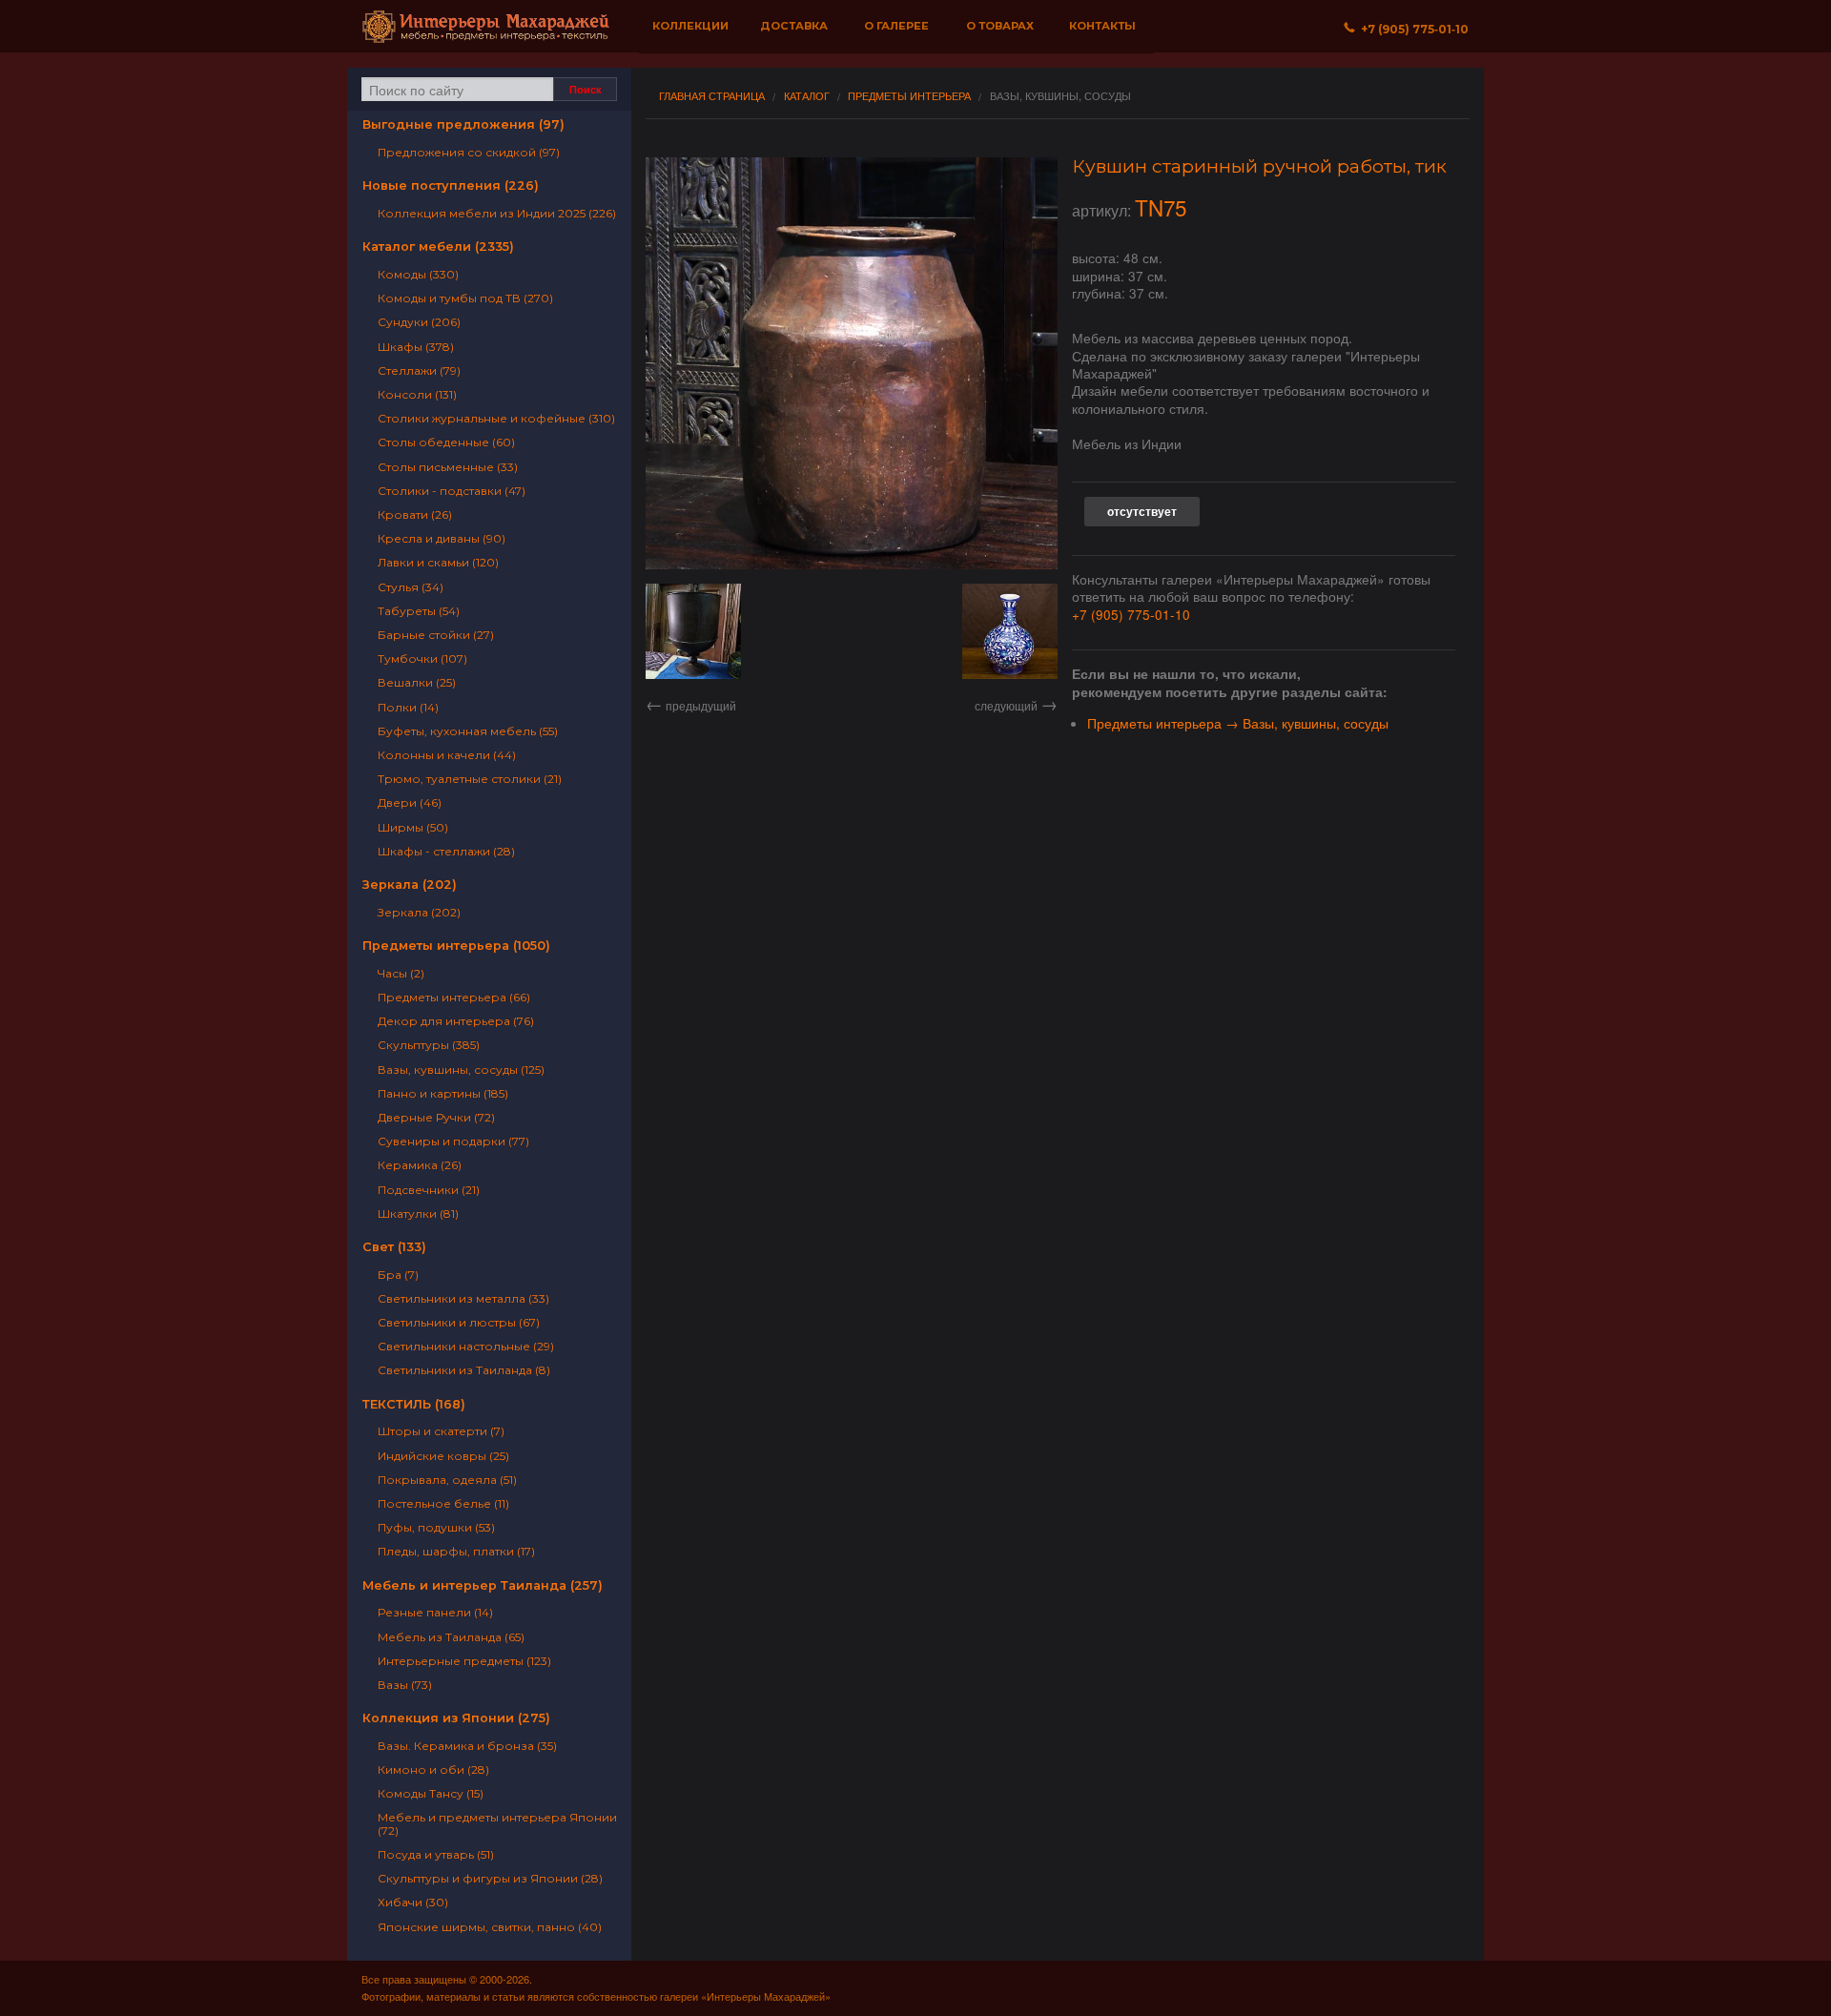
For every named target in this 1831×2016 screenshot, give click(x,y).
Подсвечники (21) (429, 1190)
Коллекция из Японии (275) (456, 1718)
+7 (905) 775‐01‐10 (1412, 29)
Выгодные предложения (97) (463, 124)
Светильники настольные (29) (466, 1346)
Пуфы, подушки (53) (436, 1527)
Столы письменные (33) (448, 467)
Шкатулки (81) (418, 1214)
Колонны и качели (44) (447, 755)
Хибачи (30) (413, 1902)
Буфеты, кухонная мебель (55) (468, 731)
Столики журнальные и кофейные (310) (496, 418)
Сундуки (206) (419, 322)
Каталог (807, 96)
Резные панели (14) (435, 1612)
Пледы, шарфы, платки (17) (456, 1551)
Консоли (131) (417, 394)
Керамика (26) (420, 1165)
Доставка (794, 26)
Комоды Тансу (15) (431, 1793)
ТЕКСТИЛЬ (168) (414, 1404)
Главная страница (712, 96)
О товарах (1000, 26)
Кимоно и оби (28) (433, 1769)
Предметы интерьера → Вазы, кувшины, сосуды (1238, 723)
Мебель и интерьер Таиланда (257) (483, 1585)
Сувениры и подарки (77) (453, 1141)
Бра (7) (398, 1275)
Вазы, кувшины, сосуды (1060, 96)
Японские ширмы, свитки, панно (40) (490, 1927)
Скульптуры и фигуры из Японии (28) (490, 1878)
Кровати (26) (415, 514)
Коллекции (690, 26)
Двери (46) (410, 802)
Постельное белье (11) (443, 1503)
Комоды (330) (418, 274)
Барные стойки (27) (436, 635)
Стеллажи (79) (419, 370)
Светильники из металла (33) (463, 1298)
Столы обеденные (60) (446, 442)
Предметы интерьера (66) (454, 997)
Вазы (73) (405, 1685)
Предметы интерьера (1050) (456, 946)
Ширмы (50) (413, 827)
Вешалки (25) (417, 682)
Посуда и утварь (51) (436, 1854)
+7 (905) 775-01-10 (1131, 614)
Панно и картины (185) (443, 1093)
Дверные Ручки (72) (436, 1117)
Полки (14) (408, 707)
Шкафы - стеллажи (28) (446, 851)
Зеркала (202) (410, 885)
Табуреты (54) (419, 611)
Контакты (1102, 26)
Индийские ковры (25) (443, 1456)
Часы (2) (401, 973)
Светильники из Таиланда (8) (464, 1370)
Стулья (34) (411, 587)
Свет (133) (394, 1247)
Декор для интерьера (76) (456, 1021)
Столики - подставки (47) (452, 491)
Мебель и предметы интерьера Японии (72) (497, 1823)
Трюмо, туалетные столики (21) (470, 779)
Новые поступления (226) (451, 185)
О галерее (896, 26)
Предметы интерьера (909, 96)
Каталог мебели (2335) (438, 247)
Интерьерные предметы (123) (464, 1661)
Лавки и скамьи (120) (438, 562)
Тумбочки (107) (422, 658)
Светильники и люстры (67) (459, 1322)
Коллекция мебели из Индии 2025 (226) (497, 213)
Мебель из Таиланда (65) (451, 1637)
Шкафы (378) (416, 347)
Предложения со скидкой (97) (469, 152)
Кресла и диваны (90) (442, 538)
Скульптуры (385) (429, 1045)
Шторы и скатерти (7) (441, 1431)
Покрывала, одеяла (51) (447, 1480)
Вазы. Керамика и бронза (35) (467, 1746)
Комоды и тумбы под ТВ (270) (465, 298)
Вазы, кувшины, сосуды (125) (461, 1070)
